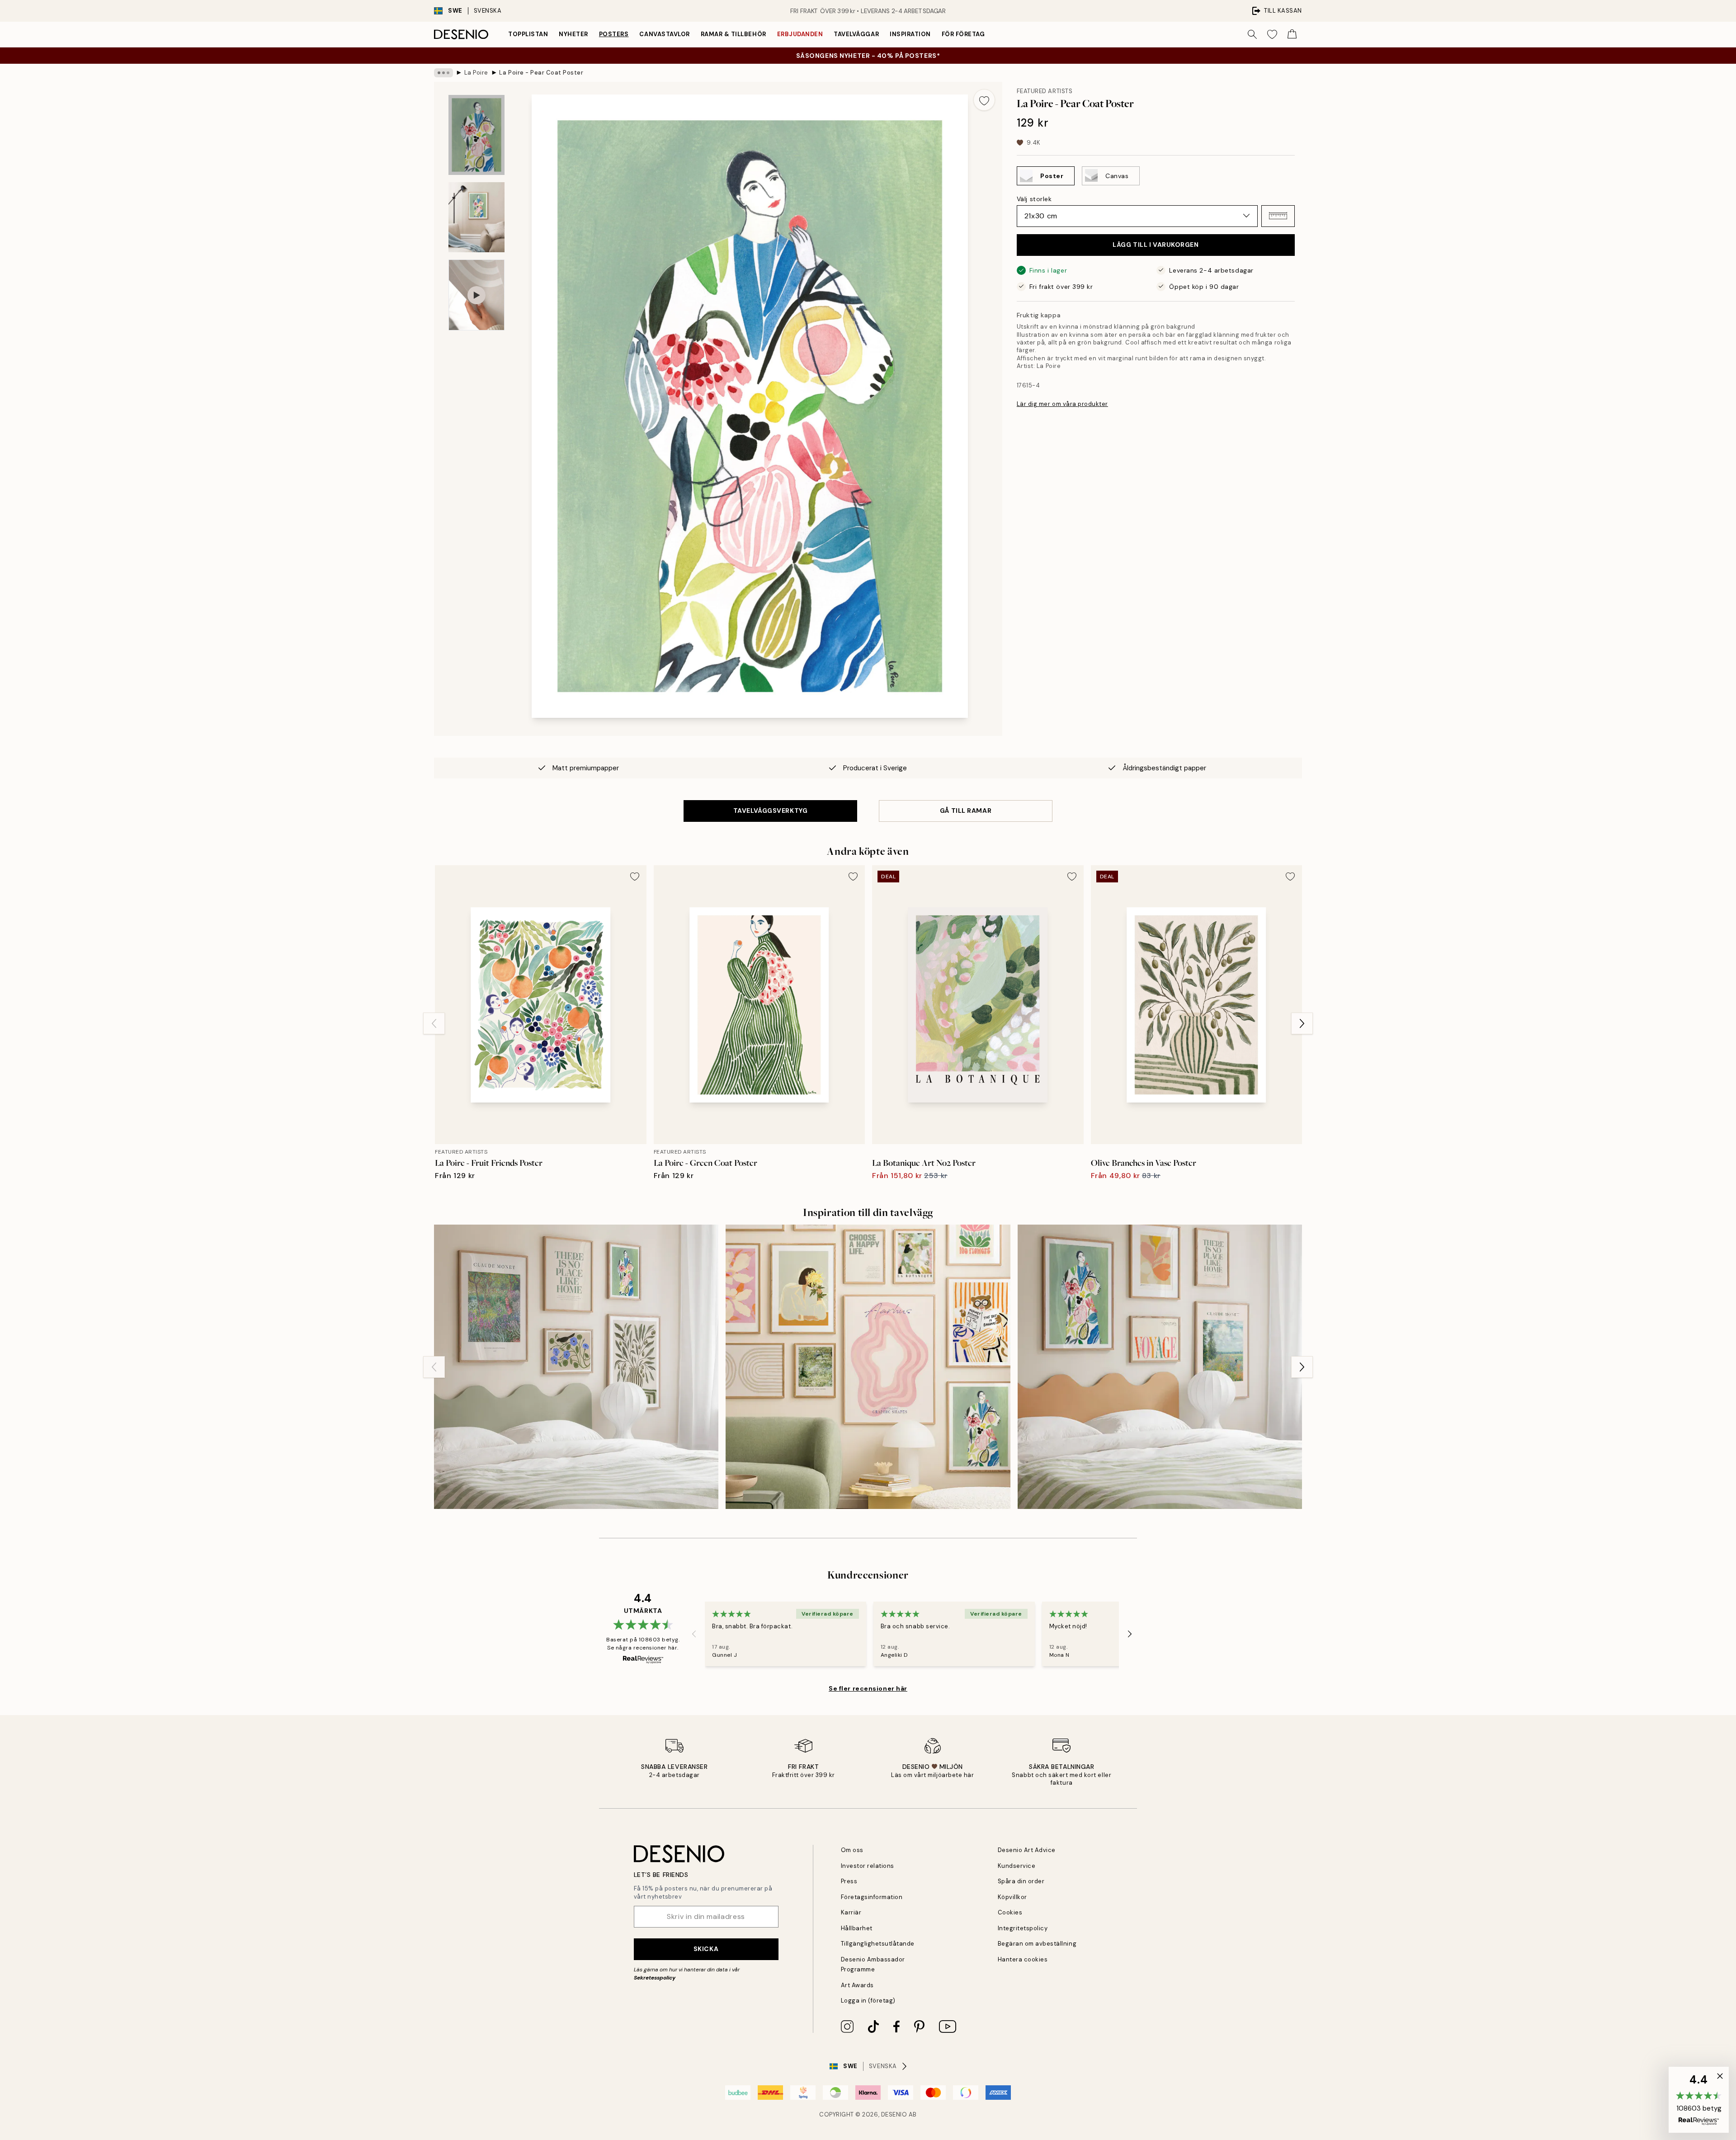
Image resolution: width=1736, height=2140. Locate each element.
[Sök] (1252, 34)
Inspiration (910, 34)
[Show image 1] (476, 135)
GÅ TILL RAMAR (966, 811)
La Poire (476, 73)
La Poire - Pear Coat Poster (541, 73)
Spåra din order (1021, 1881)
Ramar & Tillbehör (734, 34)
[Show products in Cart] (1292, 34)
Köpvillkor (1012, 1897)
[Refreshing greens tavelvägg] (576, 1367)
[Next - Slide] (1302, 1023)
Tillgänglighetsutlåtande (878, 1944)
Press (849, 1881)
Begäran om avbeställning (1037, 1944)
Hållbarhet (857, 1928)
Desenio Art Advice (1027, 1850)
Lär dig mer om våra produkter (1062, 404)
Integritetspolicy (1023, 1928)
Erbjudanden (800, 34)
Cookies (1010, 1912)
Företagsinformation (872, 1897)
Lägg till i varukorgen (1156, 245)
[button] (1278, 216)
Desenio (894, 2114)
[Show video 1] (476, 295)
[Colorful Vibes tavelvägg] (868, 1367)
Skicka (706, 1949)
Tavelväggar (856, 34)
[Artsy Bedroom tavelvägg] (1160, 1367)
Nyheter (573, 34)
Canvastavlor (664, 34)
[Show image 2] (476, 217)
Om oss (852, 1850)
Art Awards (857, 1985)
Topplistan (528, 34)
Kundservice (1017, 1866)
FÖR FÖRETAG (963, 34)
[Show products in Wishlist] (1272, 34)
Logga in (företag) (868, 2001)
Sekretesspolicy (655, 1978)
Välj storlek (1034, 198)
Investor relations (868, 1866)
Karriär (851, 1912)
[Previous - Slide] (434, 1023)
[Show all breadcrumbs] (443, 73)
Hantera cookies (1023, 1959)
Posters (614, 34)
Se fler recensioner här (868, 1688)
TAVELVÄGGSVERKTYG (771, 811)
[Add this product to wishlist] (984, 100)
